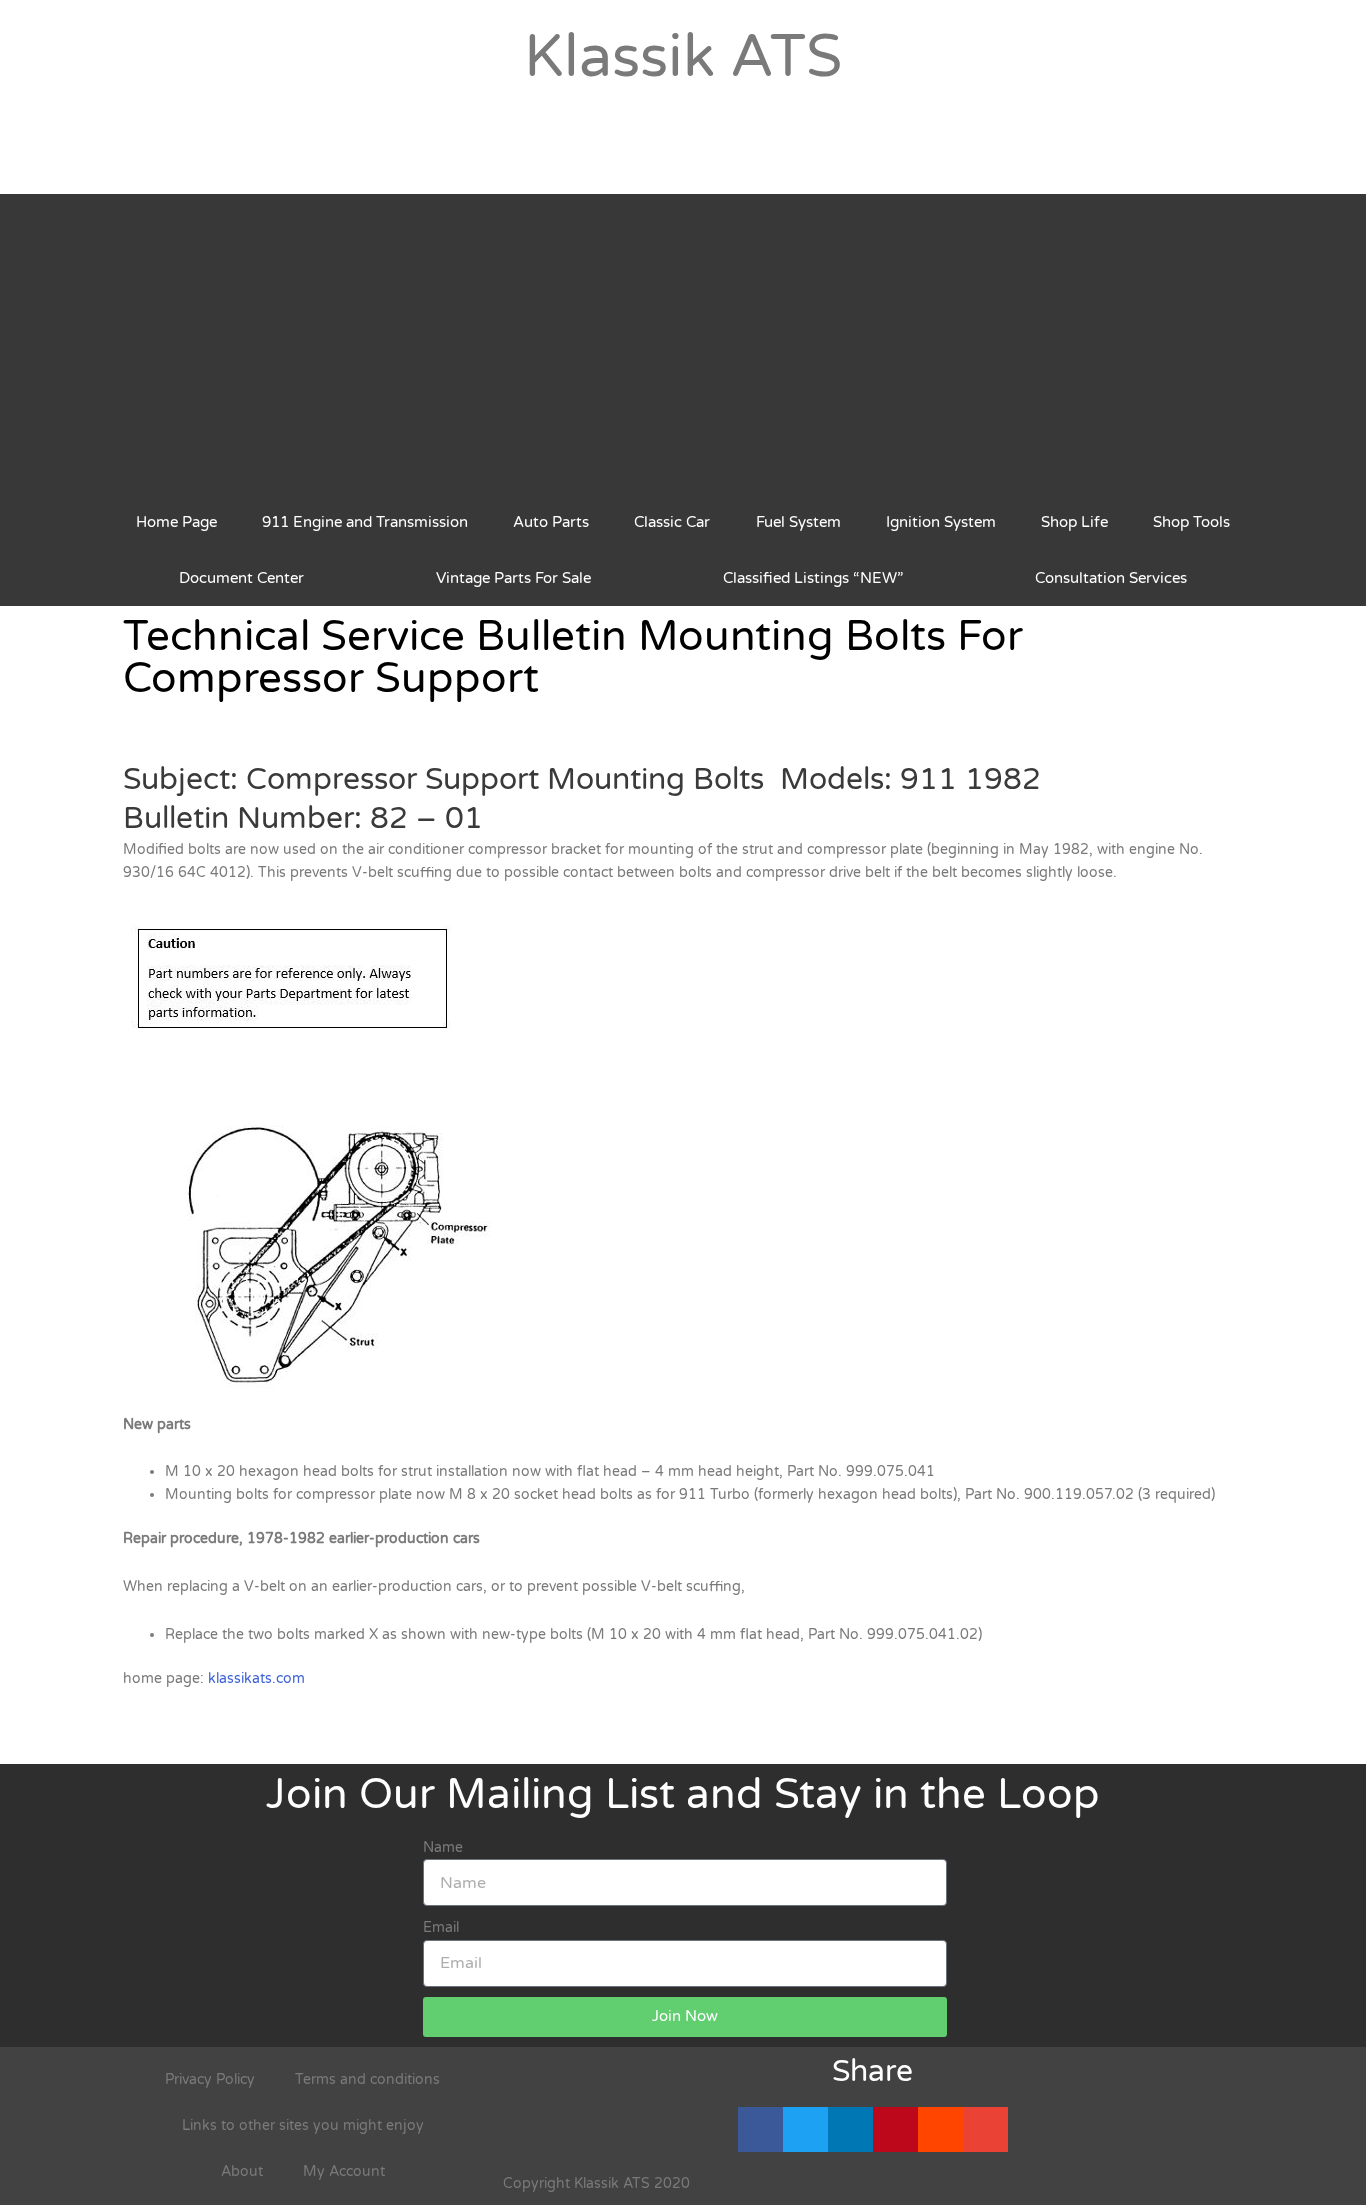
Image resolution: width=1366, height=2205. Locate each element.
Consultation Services (1111, 578)
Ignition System (941, 522)
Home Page (176, 522)
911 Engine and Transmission (365, 522)
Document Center (241, 578)
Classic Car (672, 522)
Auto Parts (551, 522)
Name (443, 1847)
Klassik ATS (683, 57)
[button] (760, 2129)
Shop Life (1074, 522)
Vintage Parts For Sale (513, 578)
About (242, 2171)
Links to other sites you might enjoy (303, 2125)
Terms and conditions (367, 2079)
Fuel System (798, 522)
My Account (344, 2171)
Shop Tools (1191, 522)
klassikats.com (256, 1678)
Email (441, 1927)
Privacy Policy (210, 2079)
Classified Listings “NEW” (813, 578)
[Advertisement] (683, 344)
